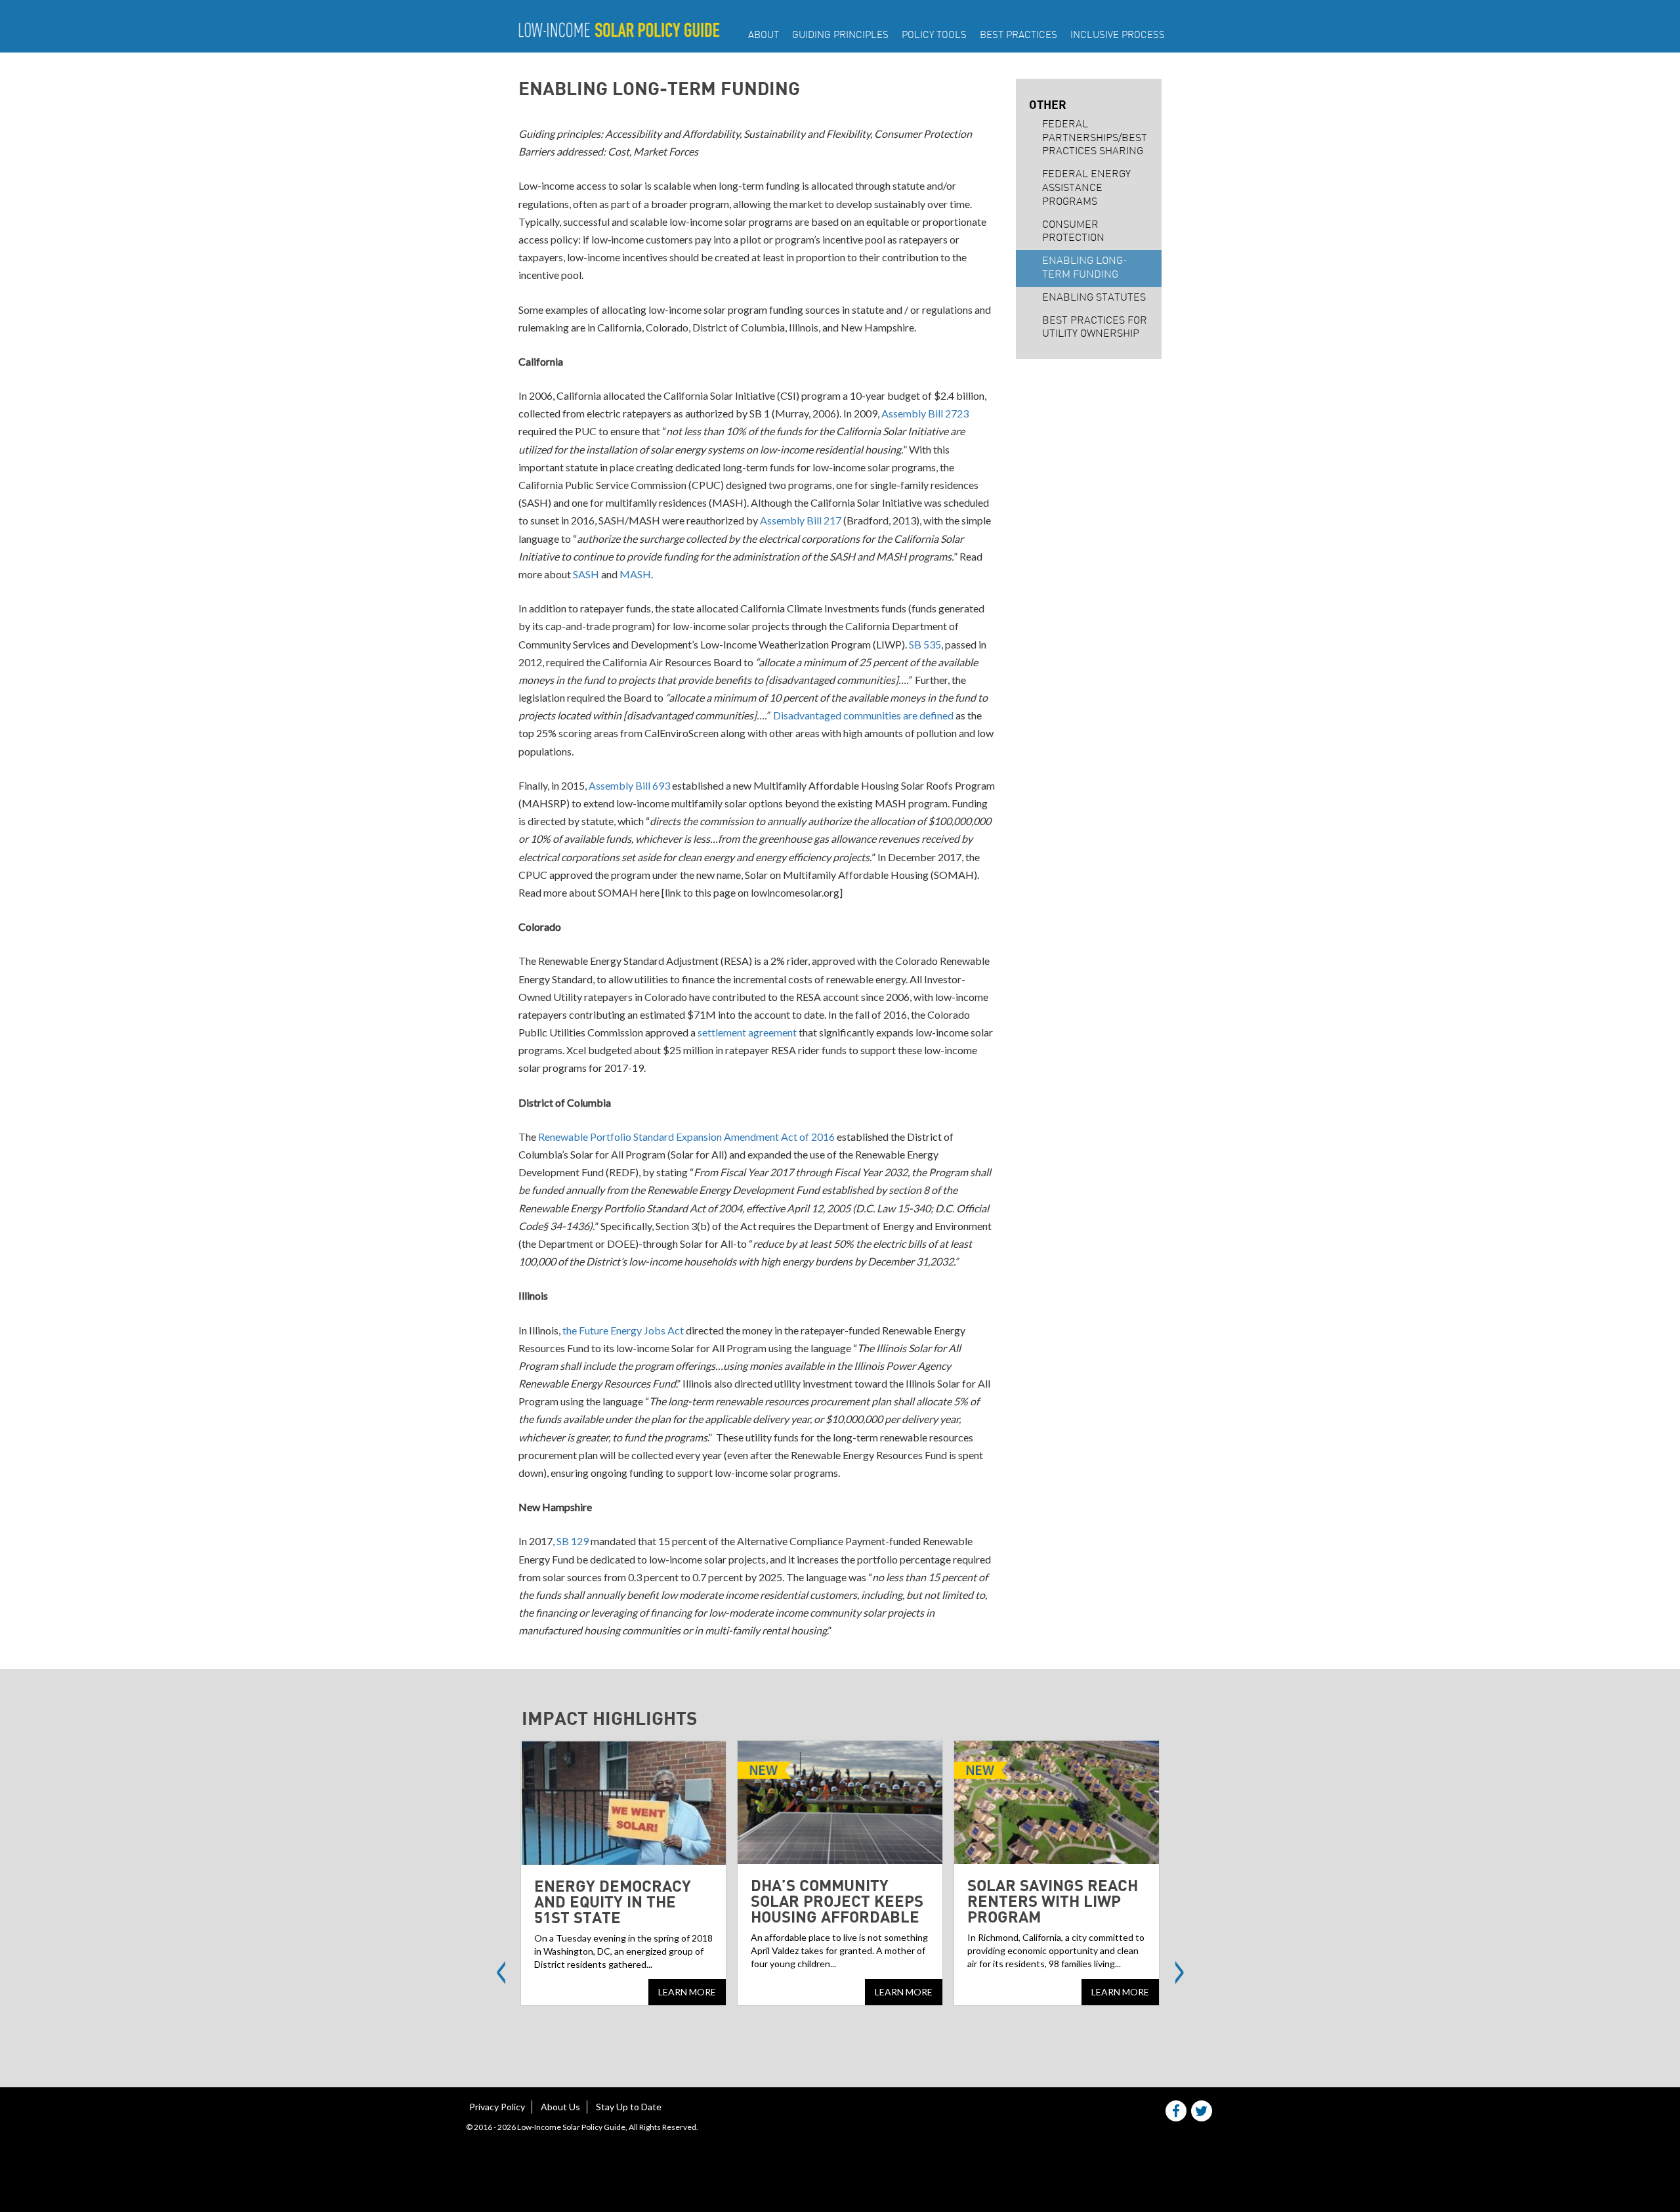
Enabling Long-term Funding (1085, 268)
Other (1048, 104)
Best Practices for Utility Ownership (1095, 328)
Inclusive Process (1118, 36)
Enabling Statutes (1094, 298)
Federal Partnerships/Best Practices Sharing (1095, 138)
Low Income (619, 30)
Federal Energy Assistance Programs (1086, 188)
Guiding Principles (840, 36)
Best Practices (1018, 36)
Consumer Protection (1073, 232)
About (764, 36)
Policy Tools (934, 36)
